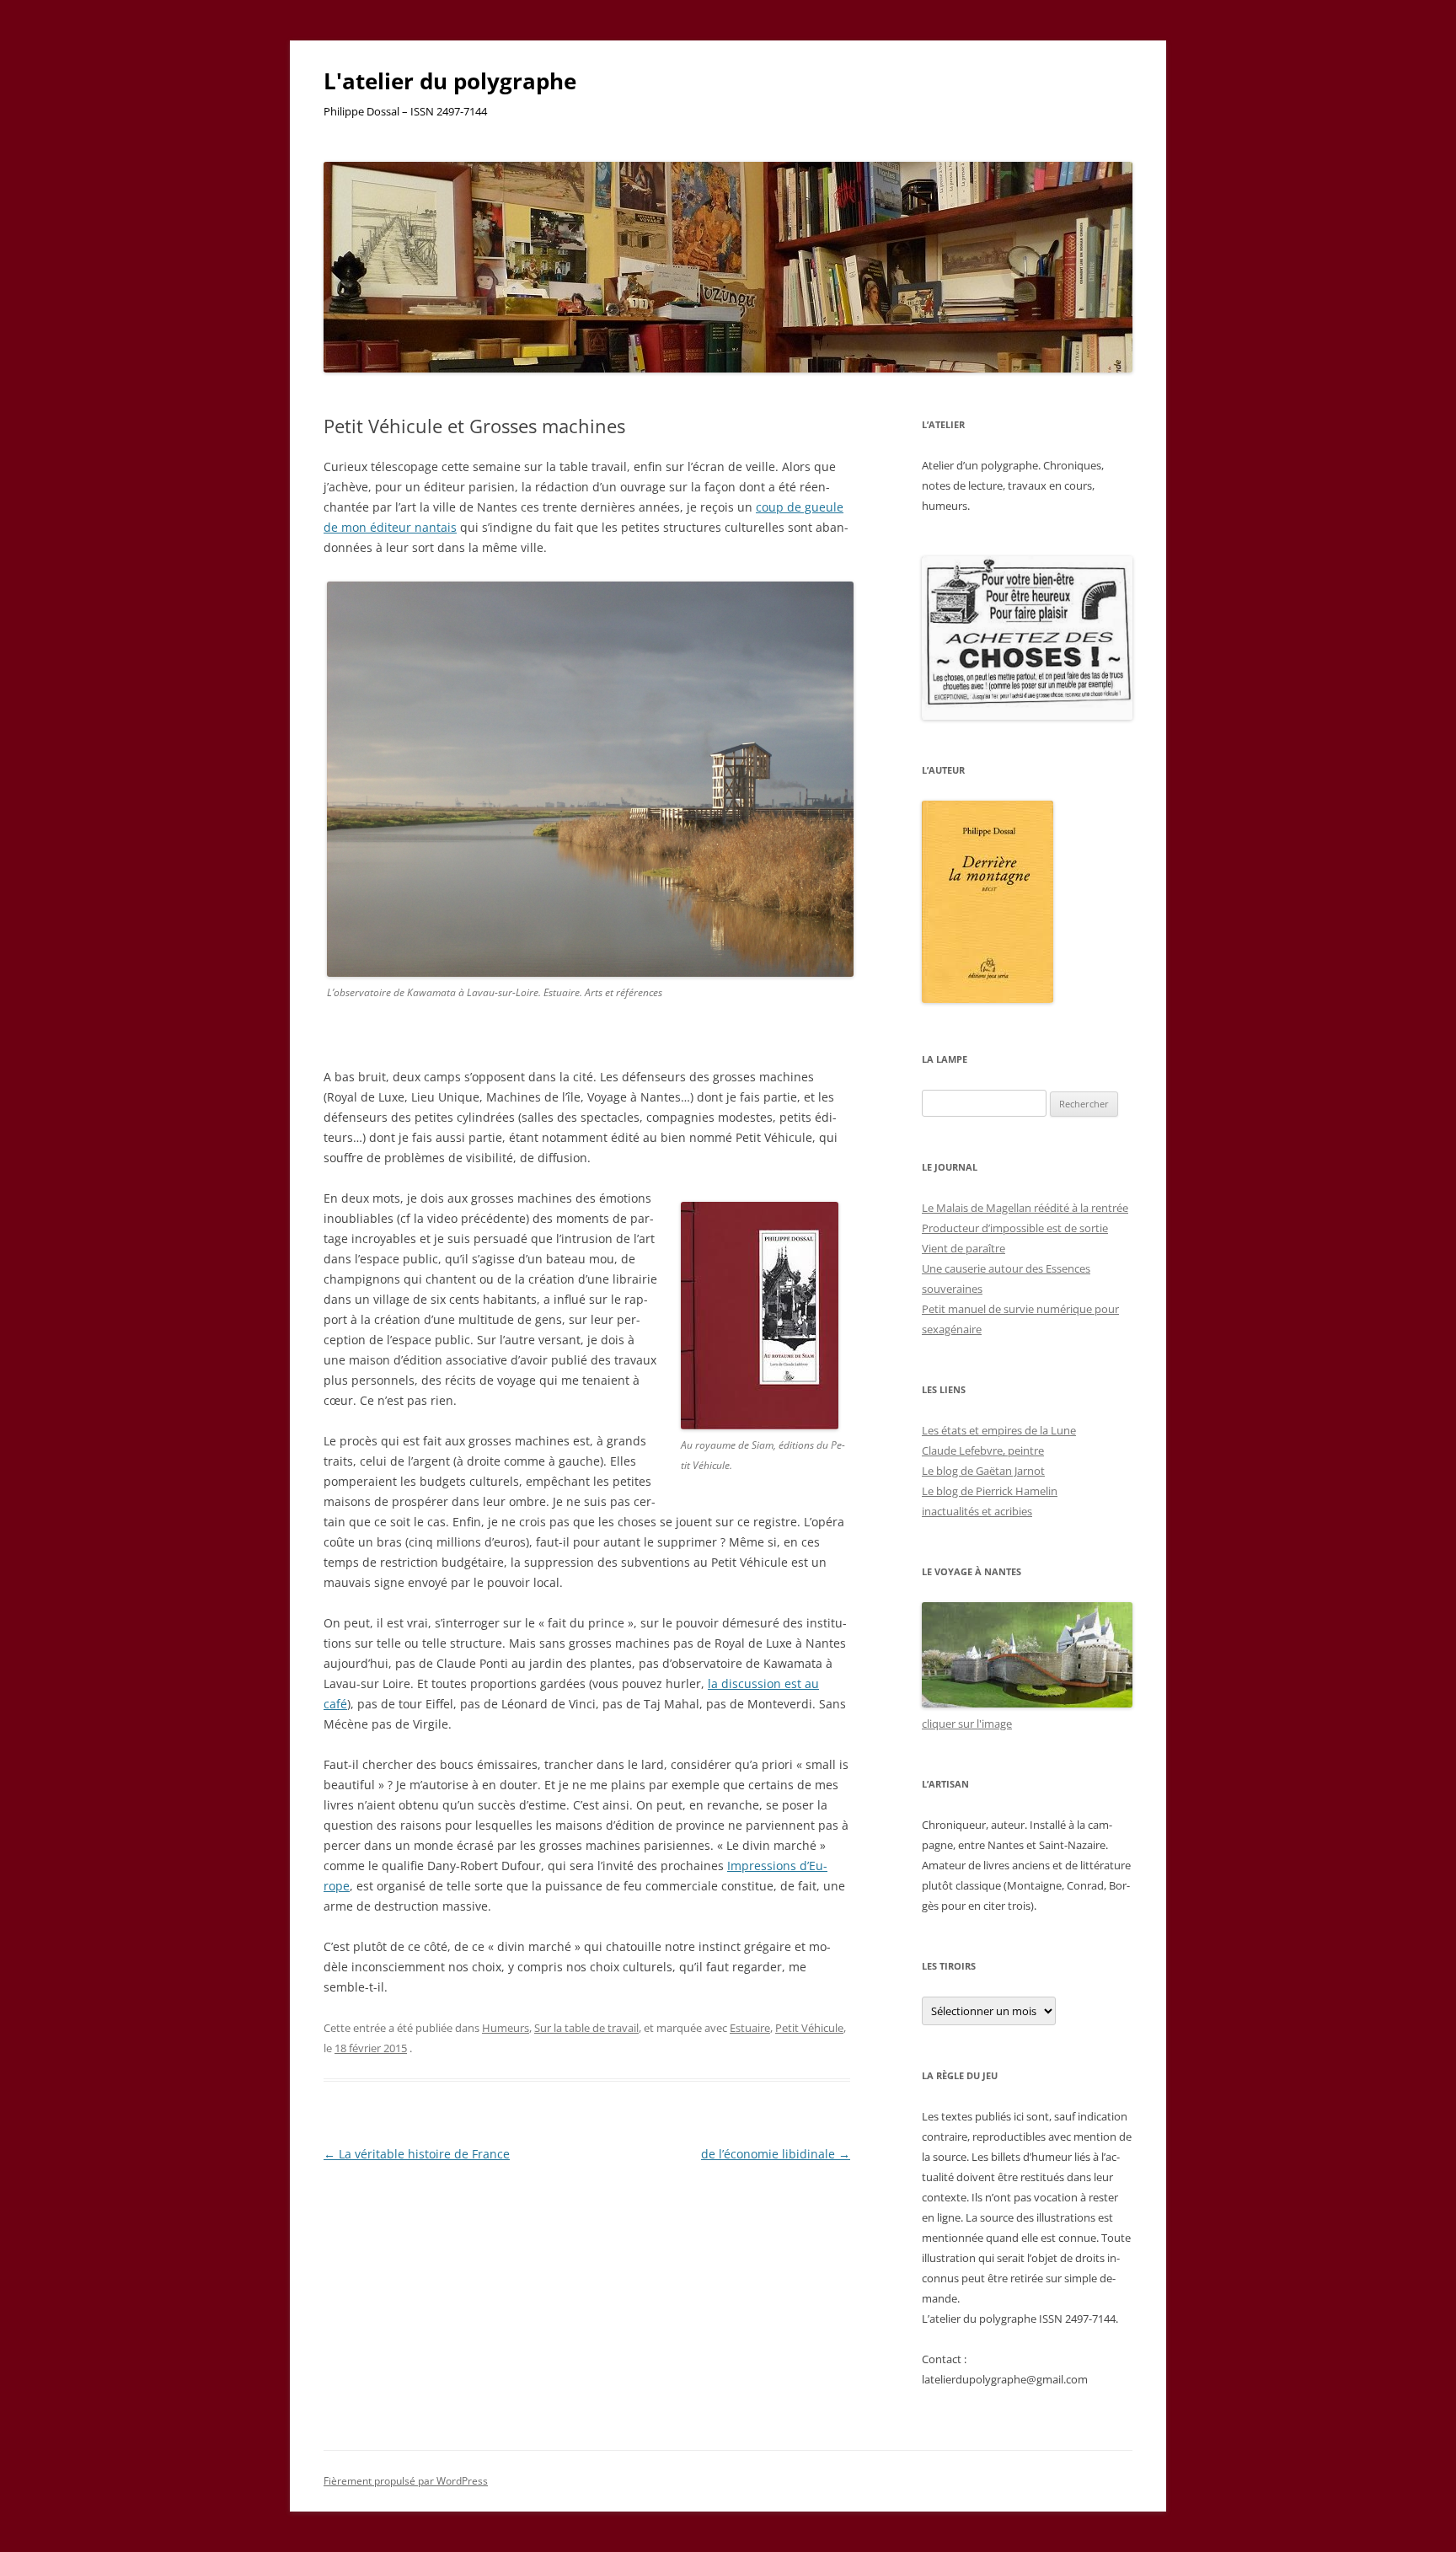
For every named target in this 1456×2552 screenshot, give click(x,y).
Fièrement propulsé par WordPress (406, 2481)
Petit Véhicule (809, 2028)
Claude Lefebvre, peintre (983, 1450)
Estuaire (750, 2028)
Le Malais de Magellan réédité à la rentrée (1025, 1208)
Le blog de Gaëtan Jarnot (983, 1471)
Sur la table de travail (586, 2028)
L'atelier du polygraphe (450, 81)
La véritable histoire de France (417, 2154)
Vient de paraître (964, 1248)
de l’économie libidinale (776, 2154)
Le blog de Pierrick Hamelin (990, 1491)
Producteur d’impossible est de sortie (1015, 1228)
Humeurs (506, 2028)
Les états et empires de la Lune (999, 1430)
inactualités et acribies (977, 1511)
